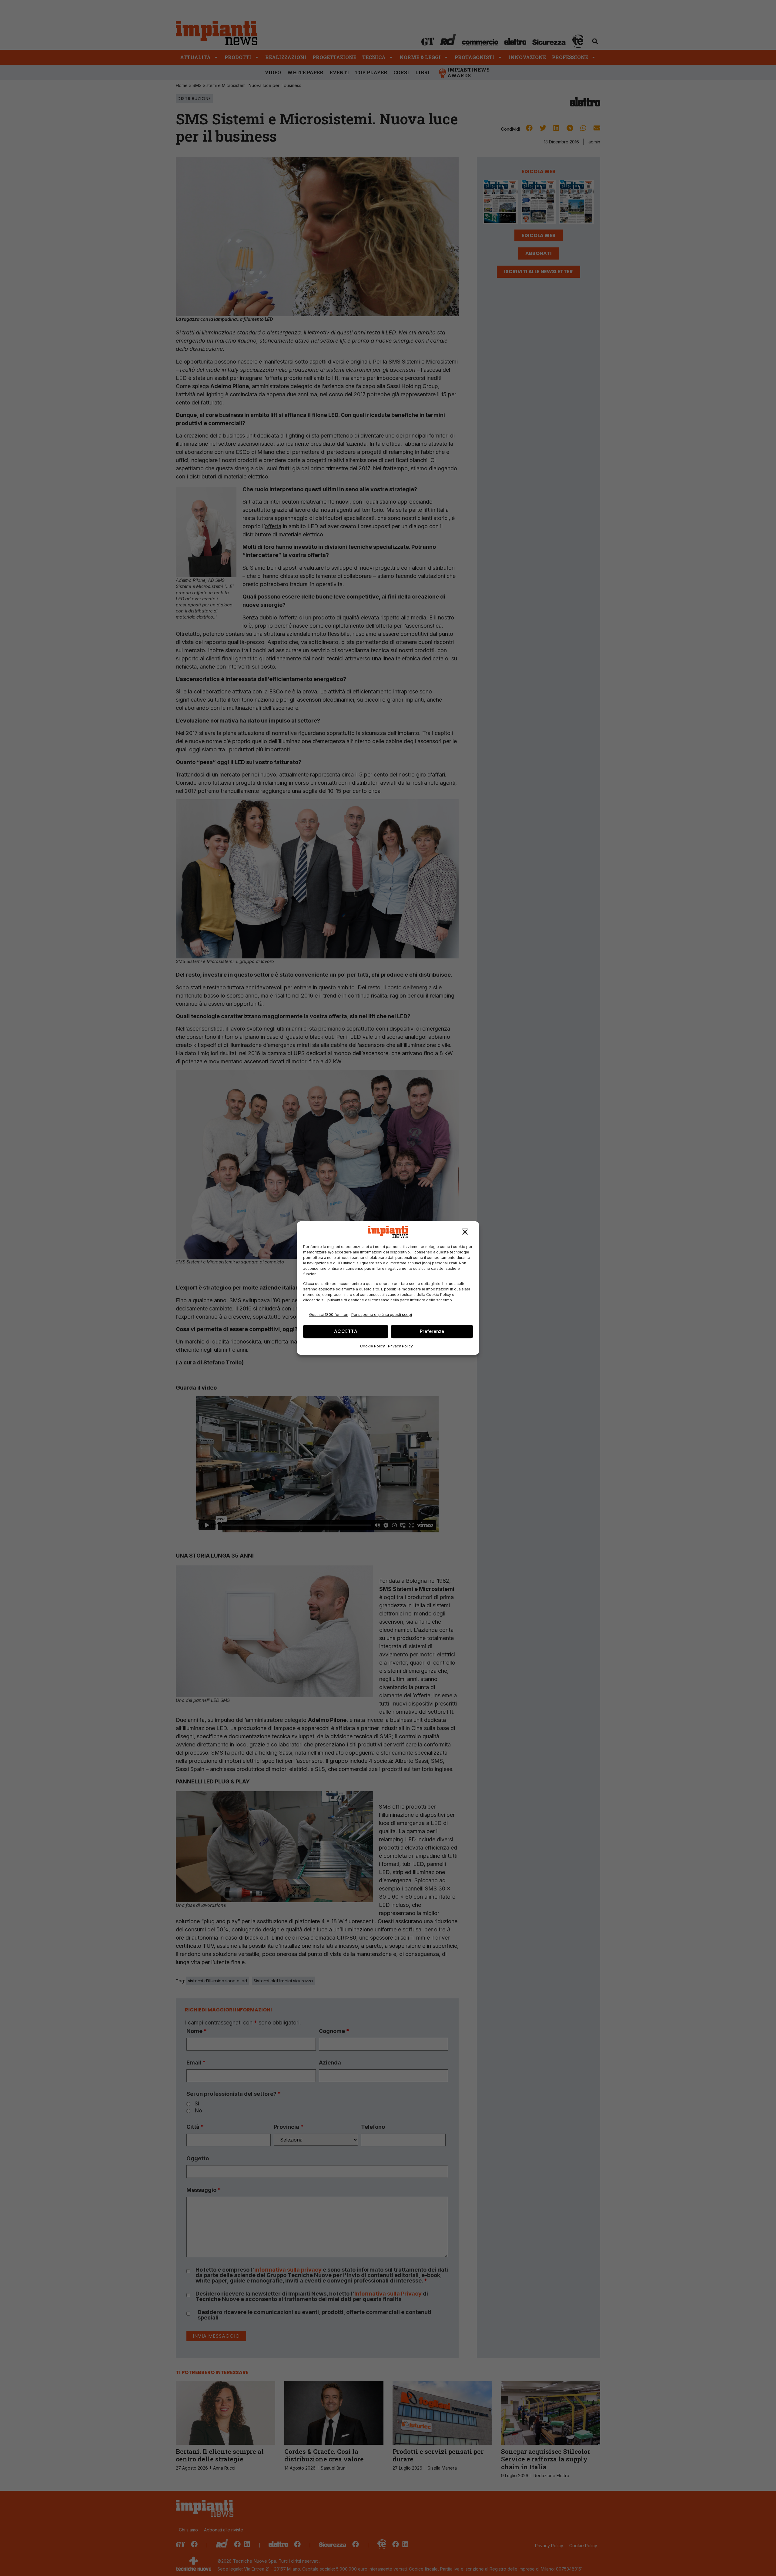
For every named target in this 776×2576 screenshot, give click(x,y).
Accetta (346, 1331)
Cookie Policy (373, 1346)
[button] (465, 1232)
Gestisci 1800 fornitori (329, 1315)
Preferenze (432, 1331)
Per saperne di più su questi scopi (382, 1315)
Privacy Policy (400, 1346)
